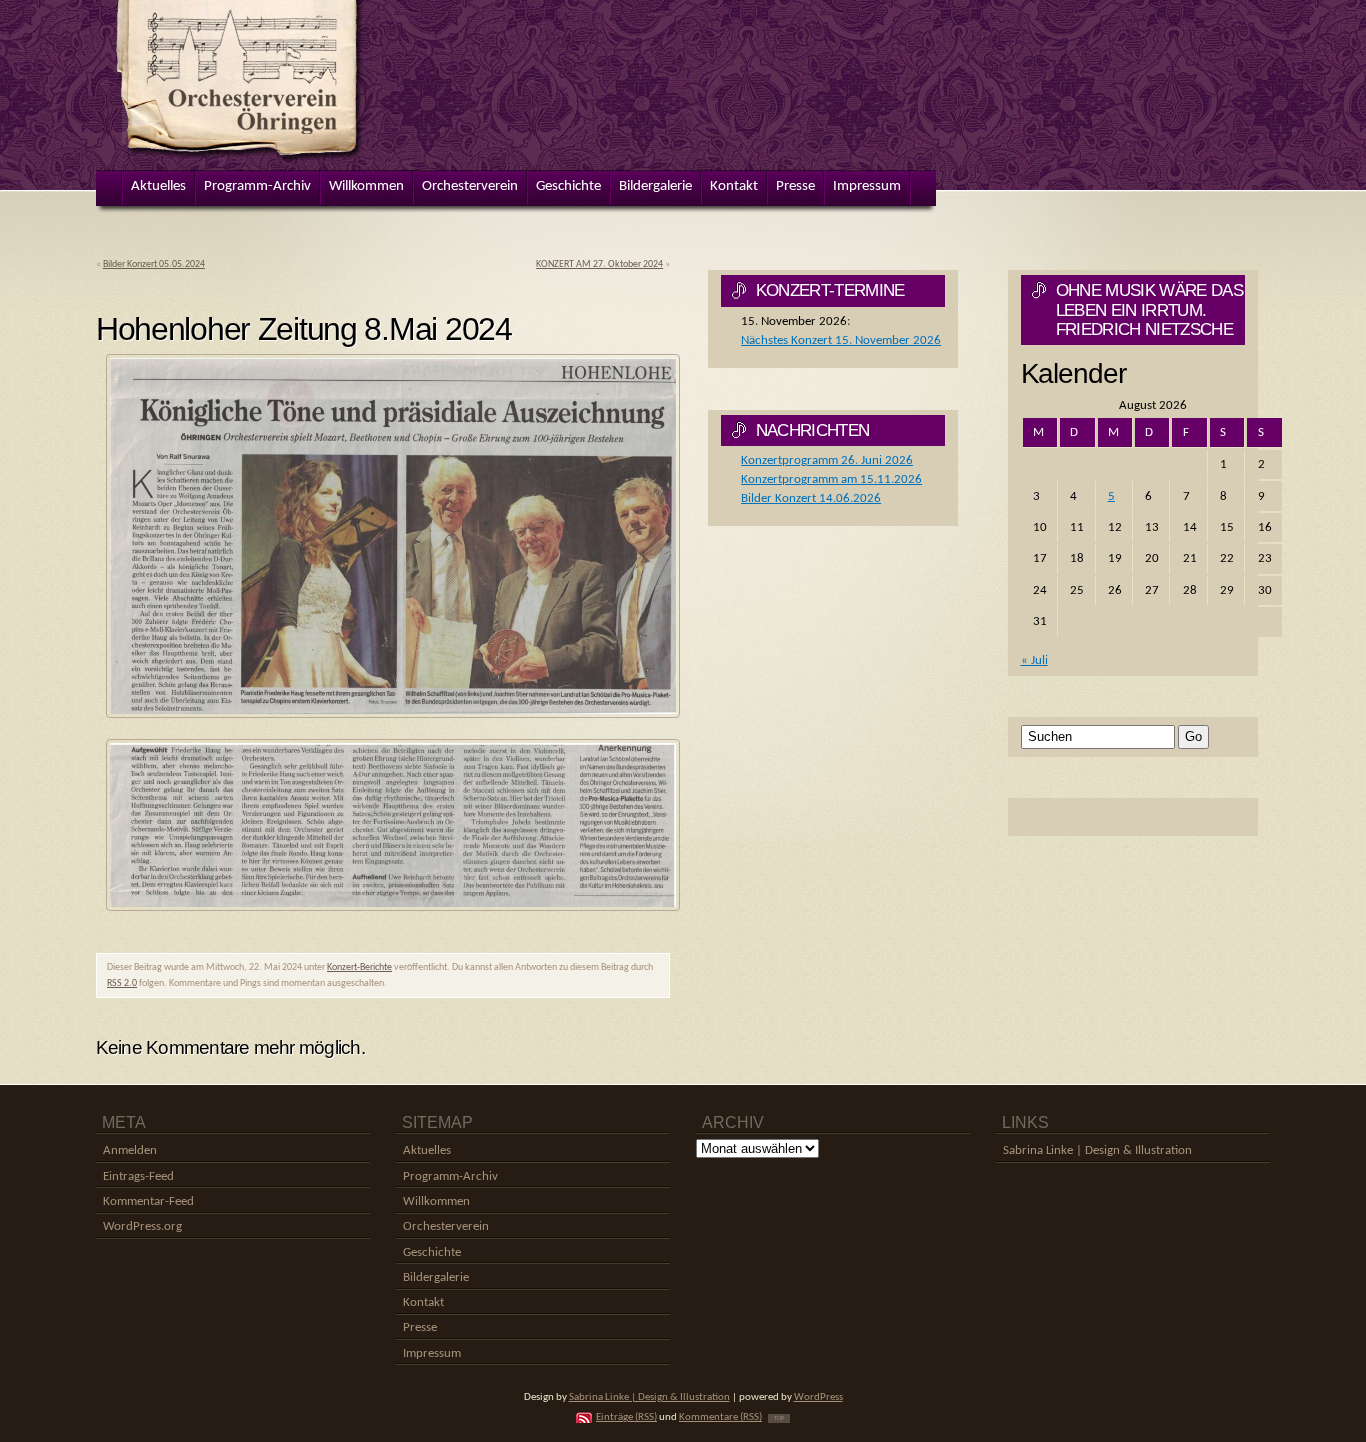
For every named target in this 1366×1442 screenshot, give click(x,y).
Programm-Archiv (450, 1176)
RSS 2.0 (122, 983)
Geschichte (432, 1252)
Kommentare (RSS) (720, 1417)
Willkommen (436, 1201)
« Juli (1034, 660)
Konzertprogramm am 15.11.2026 (831, 479)
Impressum (432, 1353)
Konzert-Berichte (359, 967)
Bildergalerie (436, 1277)
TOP (779, 1418)
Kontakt (423, 1302)
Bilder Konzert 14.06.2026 (811, 498)
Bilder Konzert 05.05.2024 (154, 264)
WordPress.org (142, 1226)
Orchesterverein (446, 1226)
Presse (420, 1327)
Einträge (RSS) (626, 1417)
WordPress (818, 1397)
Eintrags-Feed (138, 1176)
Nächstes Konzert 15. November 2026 (841, 340)
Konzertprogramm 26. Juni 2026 (827, 460)
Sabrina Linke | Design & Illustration (1097, 1150)
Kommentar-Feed (148, 1201)
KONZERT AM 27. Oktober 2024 (599, 264)
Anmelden (130, 1150)
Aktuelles (427, 1150)
